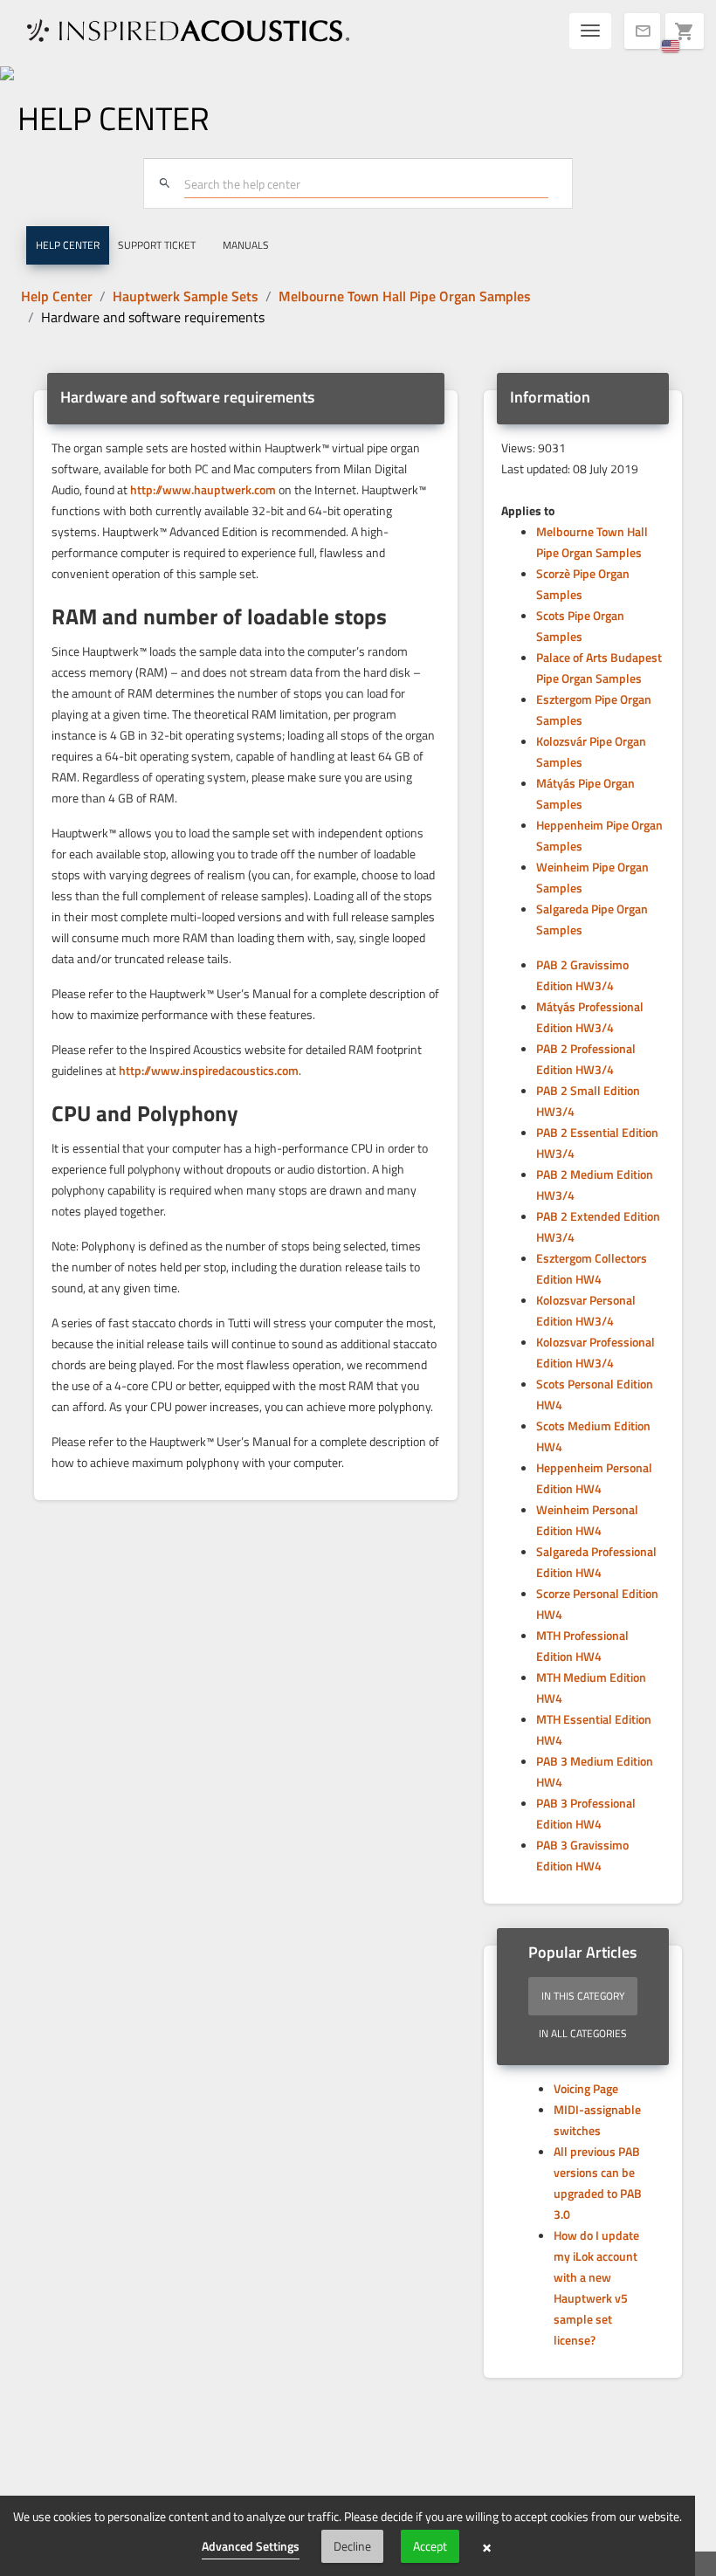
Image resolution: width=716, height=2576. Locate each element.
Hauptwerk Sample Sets (186, 296)
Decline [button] (352, 2546)
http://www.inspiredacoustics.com (209, 1070)
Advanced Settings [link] (251, 2546)
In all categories (583, 2033)
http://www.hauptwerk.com (203, 489)
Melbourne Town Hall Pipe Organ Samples (405, 296)
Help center (68, 245)
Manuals (246, 245)
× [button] (487, 2546)
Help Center (57, 296)
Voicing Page (586, 2088)
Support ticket (157, 245)
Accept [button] (430, 2546)
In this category (583, 1996)
